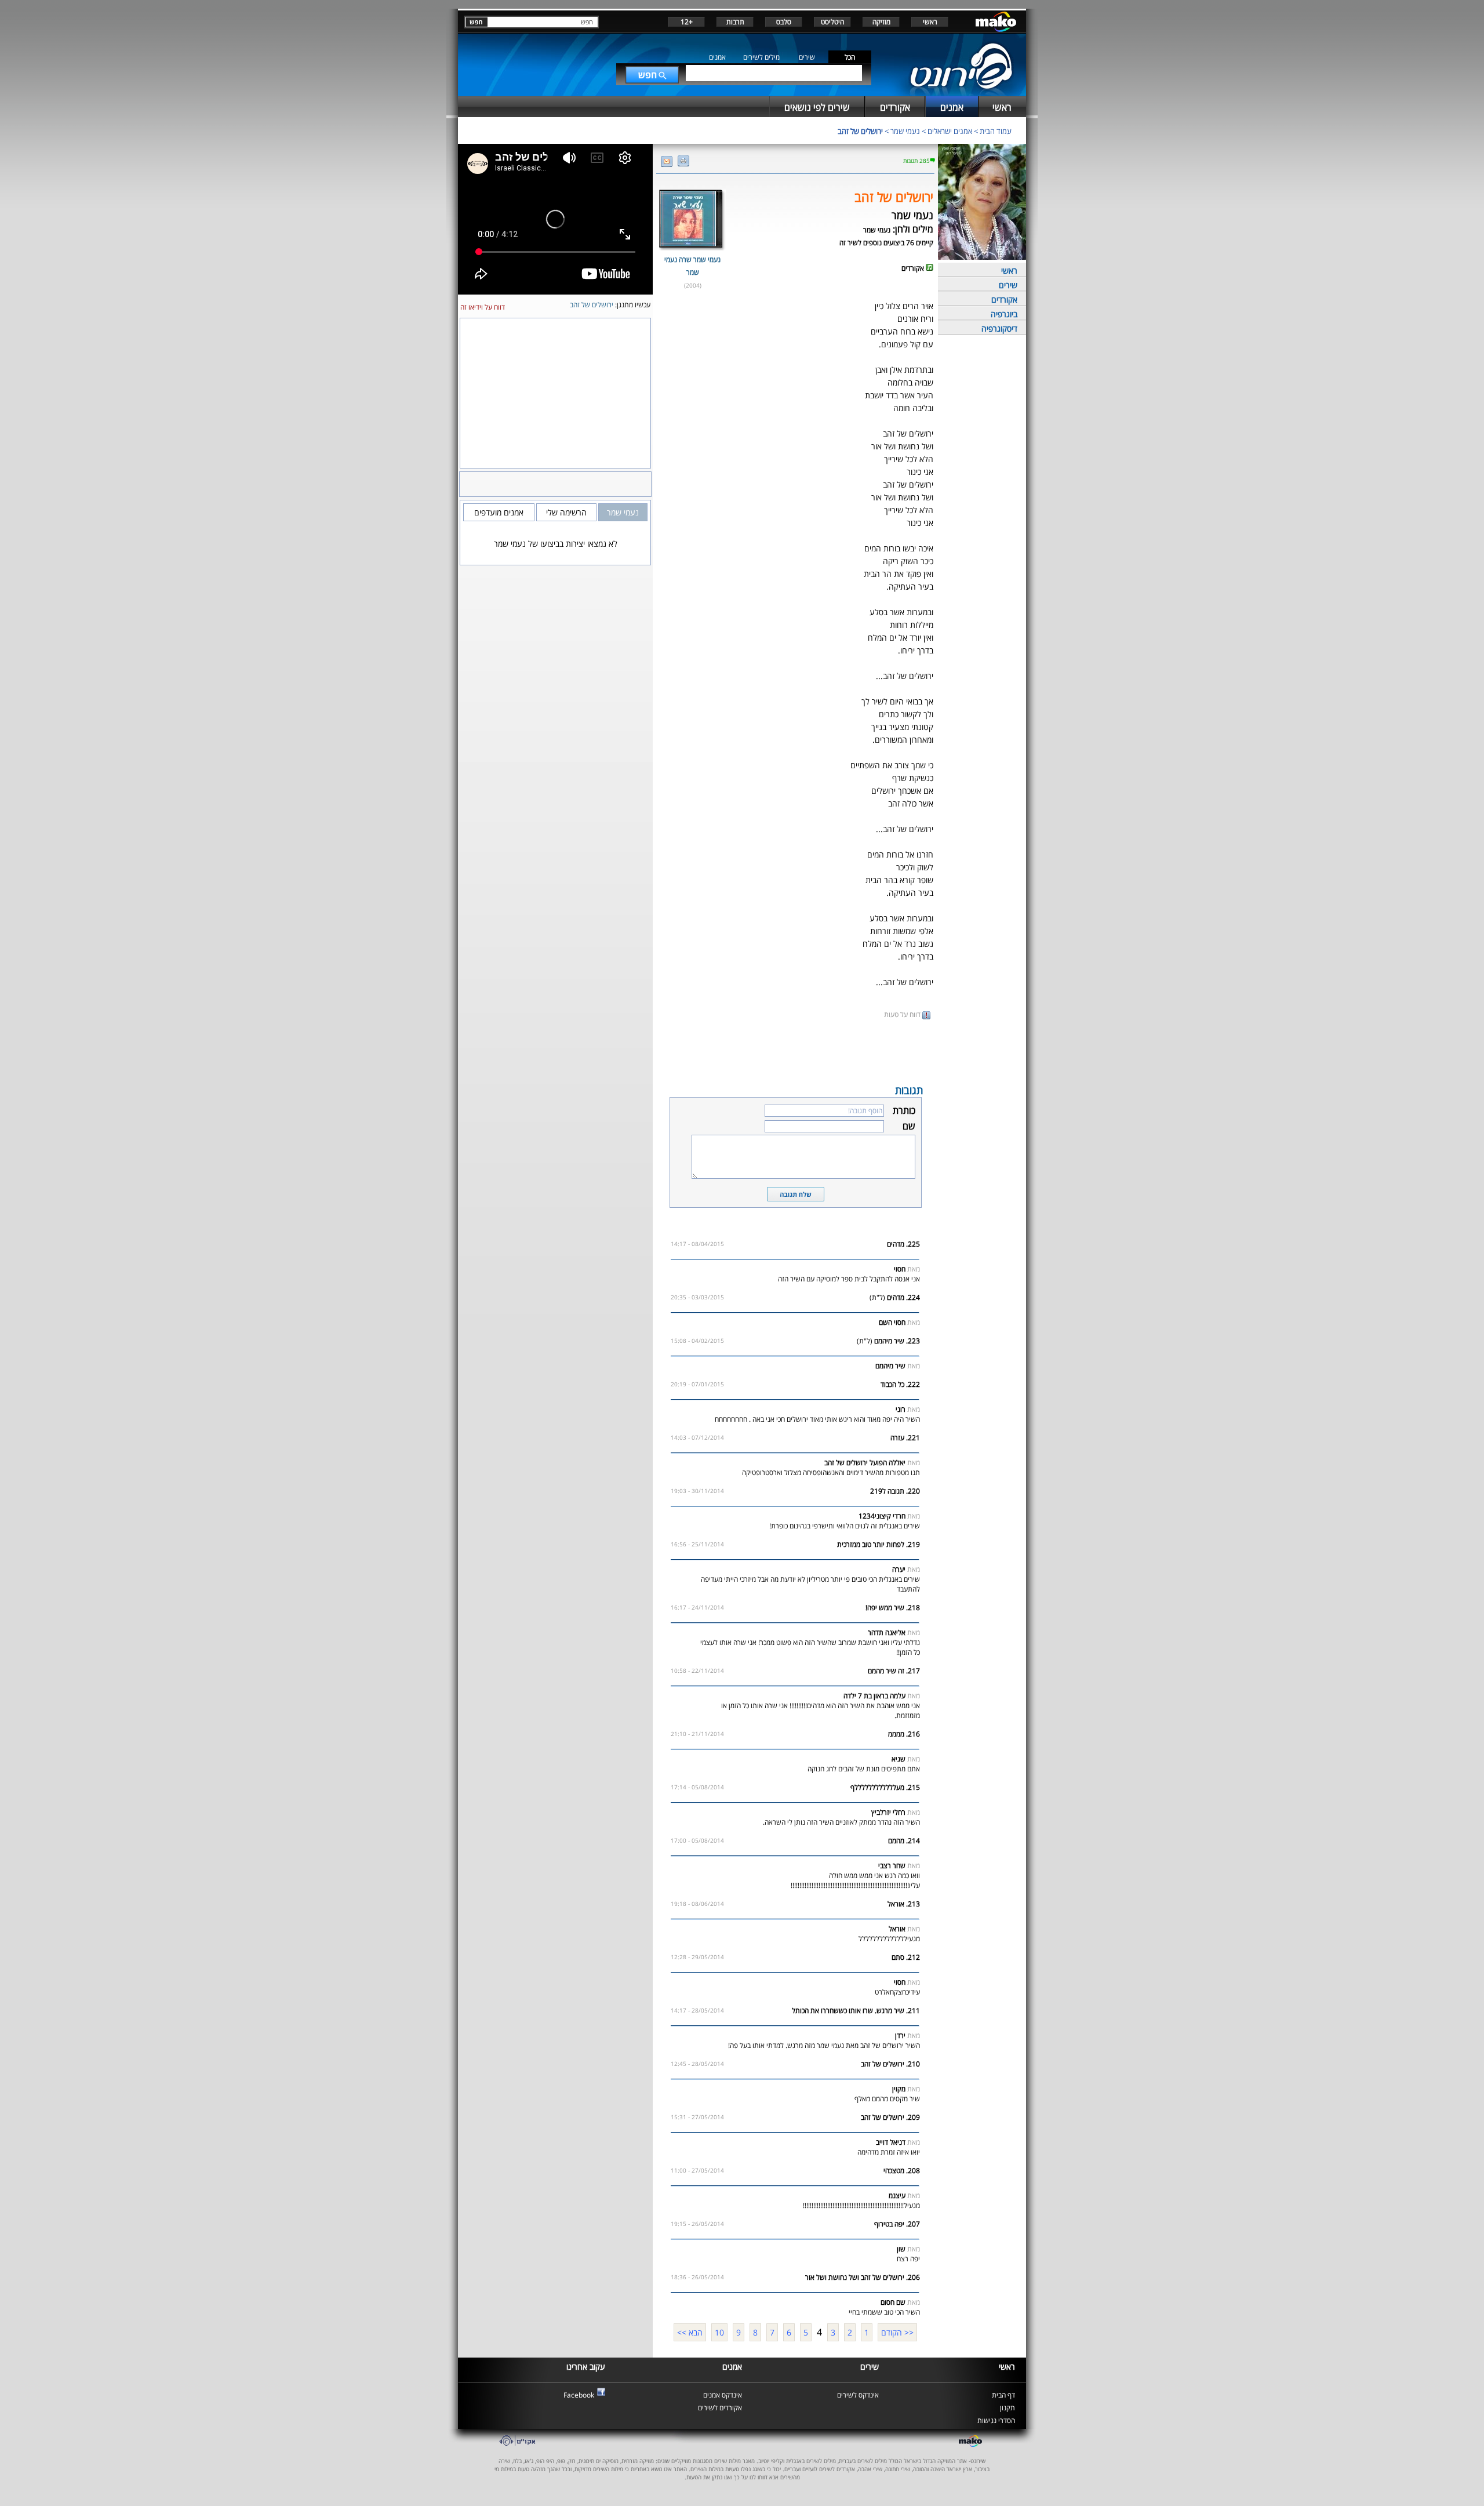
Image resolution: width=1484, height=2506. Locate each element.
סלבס (784, 22)
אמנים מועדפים (499, 512)
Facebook (579, 2395)
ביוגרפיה (1004, 314)
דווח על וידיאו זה (483, 307)
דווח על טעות (903, 1014)
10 (719, 2332)
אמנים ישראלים (950, 131)
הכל (850, 57)
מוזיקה (881, 22)
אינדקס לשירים (858, 2395)
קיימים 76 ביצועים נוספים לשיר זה (886, 243)
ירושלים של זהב (860, 131)
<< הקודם (897, 2332)
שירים (807, 57)
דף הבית (1003, 2395)
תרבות (735, 22)
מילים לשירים (761, 57)
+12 (687, 22)
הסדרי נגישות (996, 2420)
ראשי (930, 22)
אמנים (717, 57)
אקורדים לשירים (720, 2408)
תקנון (1007, 2408)
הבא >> (690, 2332)
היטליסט (832, 22)
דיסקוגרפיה (999, 328)
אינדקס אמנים (723, 2395)
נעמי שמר (905, 131)
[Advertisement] (795, 1051)
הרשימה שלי (566, 512)
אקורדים (1004, 299)
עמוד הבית (996, 131)
